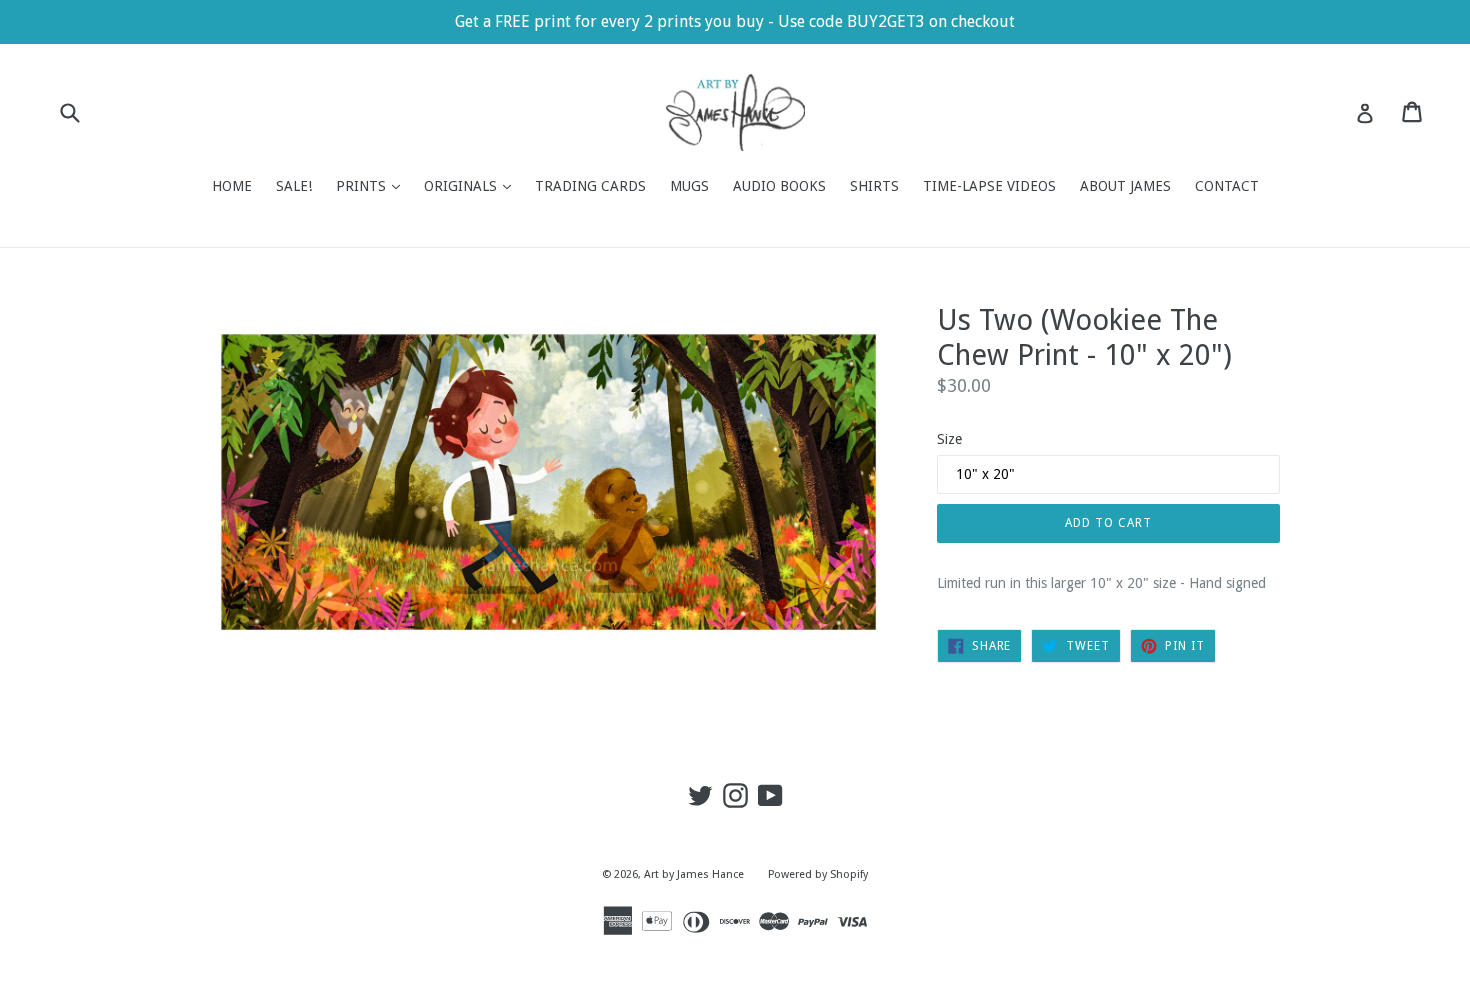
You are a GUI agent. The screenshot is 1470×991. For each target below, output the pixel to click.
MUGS (689, 186)
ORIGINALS (472, 185)
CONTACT (1227, 186)
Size (949, 439)
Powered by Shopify (818, 874)
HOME (232, 186)
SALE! (294, 186)
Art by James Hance (694, 874)
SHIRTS (874, 186)
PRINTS (373, 185)
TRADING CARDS (590, 186)
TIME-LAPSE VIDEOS (989, 186)
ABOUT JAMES (1125, 186)
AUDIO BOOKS (779, 186)
